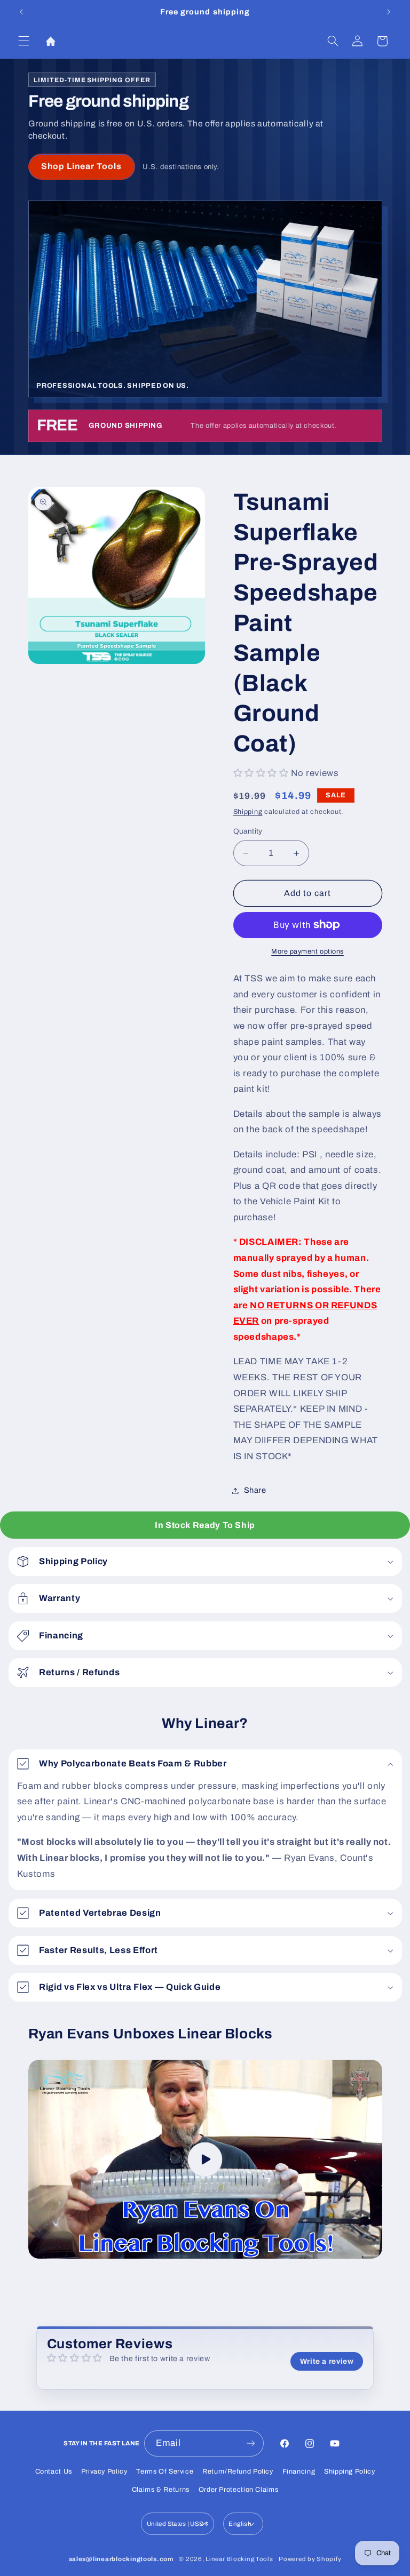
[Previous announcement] (21, 12)
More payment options (307, 951)
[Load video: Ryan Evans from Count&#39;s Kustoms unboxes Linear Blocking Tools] (205, 2159)
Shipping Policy (349, 2471)
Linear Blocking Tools (239, 2559)
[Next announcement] (389, 12)
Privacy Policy (104, 2471)
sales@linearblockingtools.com (121, 2559)
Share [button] (255, 1490)
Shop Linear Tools (82, 166)
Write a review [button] (327, 2361)
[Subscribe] (251, 2443)
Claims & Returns (161, 2490)
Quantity (248, 831)
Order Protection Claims (239, 2490)
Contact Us (54, 2471)
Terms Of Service (165, 2471)
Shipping (248, 812)
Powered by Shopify (310, 2559)
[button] (23, 41)
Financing (299, 2471)
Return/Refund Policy (238, 2471)
